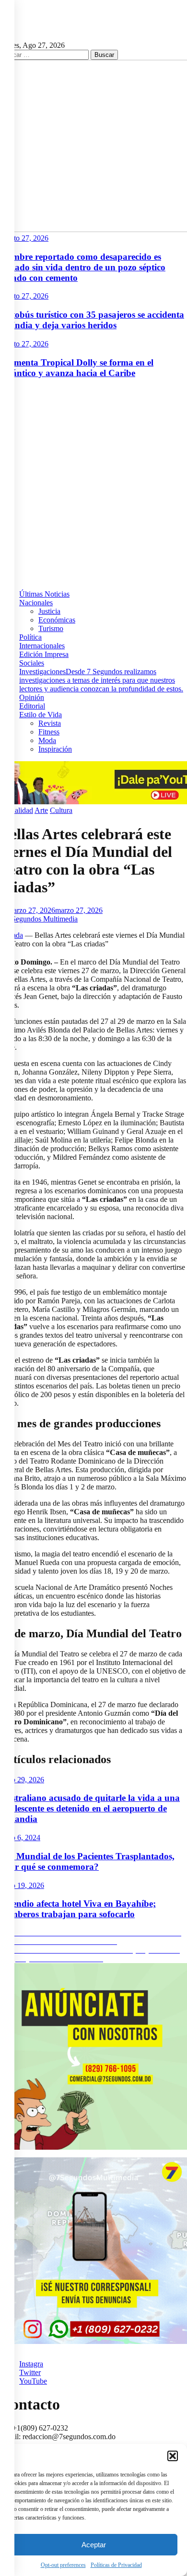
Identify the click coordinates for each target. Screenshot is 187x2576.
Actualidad (17, 810)
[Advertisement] (93, 480)
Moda (47, 740)
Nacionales (36, 603)
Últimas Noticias (44, 594)
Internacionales (42, 646)
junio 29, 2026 (22, 1780)
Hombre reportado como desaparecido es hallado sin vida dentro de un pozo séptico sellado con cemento (83, 267)
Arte (41, 810)
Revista (50, 723)
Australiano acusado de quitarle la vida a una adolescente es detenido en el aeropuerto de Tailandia (90, 1808)
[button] (173, 2456)
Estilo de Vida (41, 715)
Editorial (32, 706)
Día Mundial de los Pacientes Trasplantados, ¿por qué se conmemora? (87, 1861)
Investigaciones (101, 680)
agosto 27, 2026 (24, 238)
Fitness (49, 732)
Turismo (51, 628)
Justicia (49, 611)
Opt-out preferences (63, 2565)
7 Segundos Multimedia (42, 919)
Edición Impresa (44, 654)
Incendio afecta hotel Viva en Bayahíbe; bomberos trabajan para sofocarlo (78, 1909)
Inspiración (55, 749)
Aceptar (94, 2545)
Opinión (32, 697)
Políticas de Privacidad (116, 2565)
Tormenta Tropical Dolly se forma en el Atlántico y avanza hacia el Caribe (77, 368)
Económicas (57, 620)
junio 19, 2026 (22, 1885)
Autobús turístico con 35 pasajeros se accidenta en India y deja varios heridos (92, 320)
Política (30, 637)
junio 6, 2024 (20, 1838)
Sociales (32, 663)
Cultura (61, 810)
